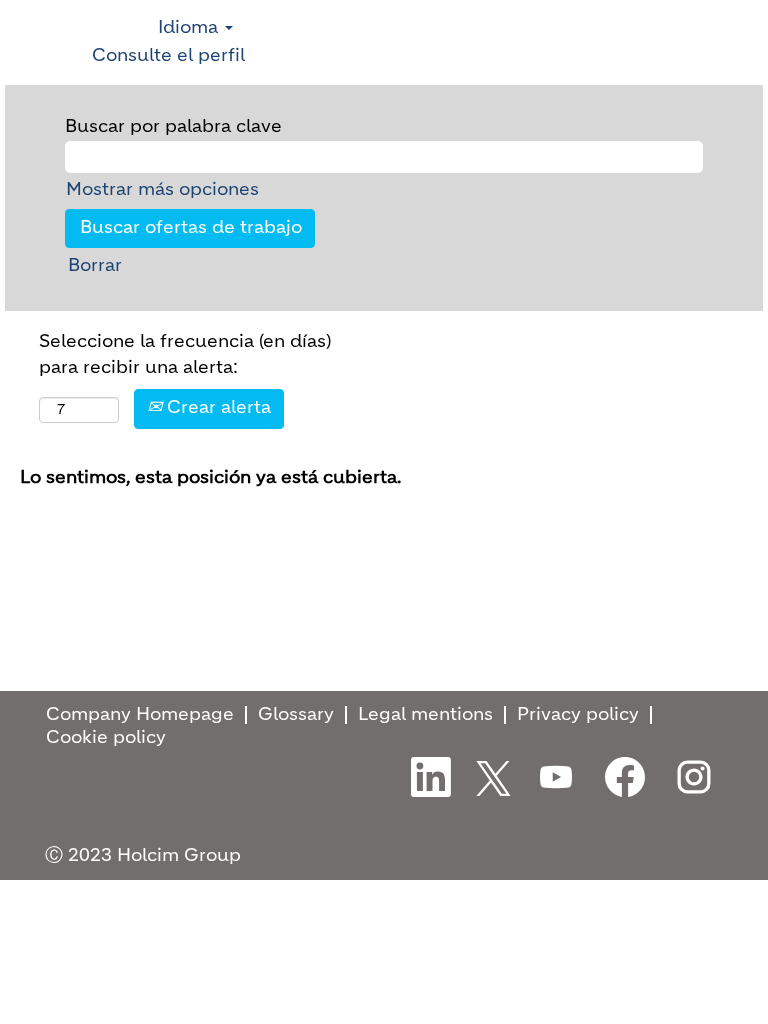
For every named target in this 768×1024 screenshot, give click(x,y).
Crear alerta (216, 408)
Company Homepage (140, 715)
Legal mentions (425, 715)
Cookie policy (106, 738)
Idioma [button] (190, 28)
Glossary (296, 715)
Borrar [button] (95, 266)
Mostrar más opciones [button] (162, 190)
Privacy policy (578, 715)
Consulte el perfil (168, 56)
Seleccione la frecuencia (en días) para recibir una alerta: (185, 355)
